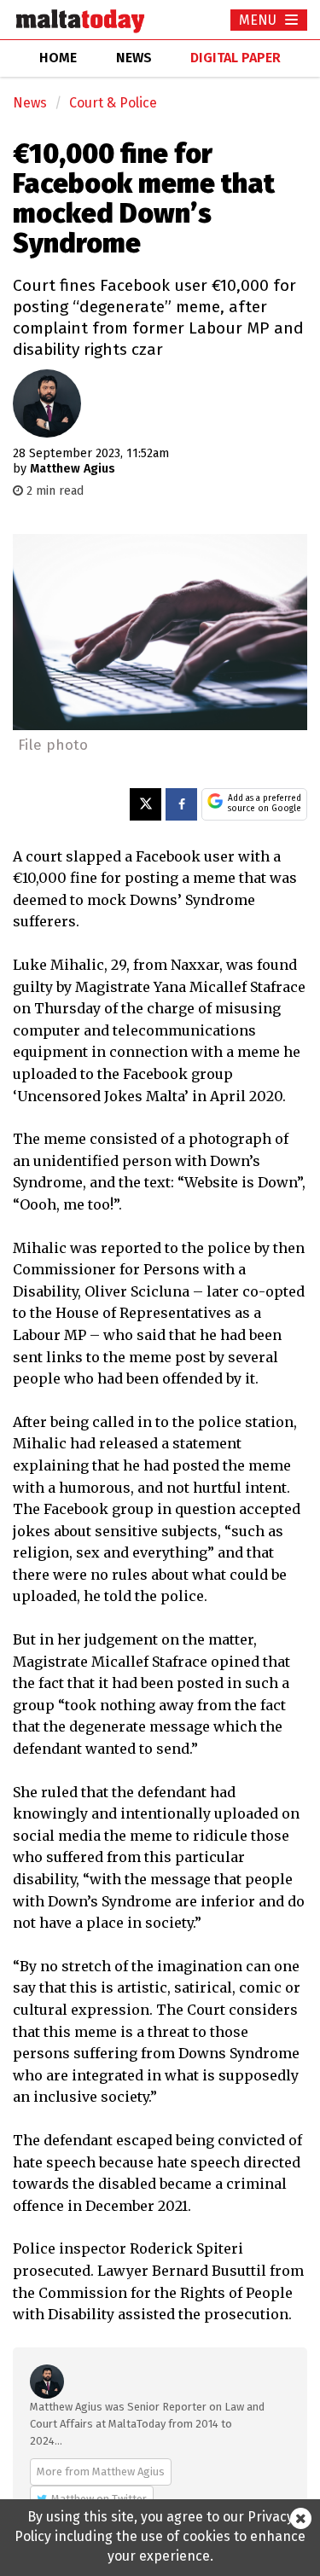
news (134, 58)
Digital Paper (236, 58)
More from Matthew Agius (101, 2472)
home (58, 58)
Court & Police (113, 103)
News (30, 103)
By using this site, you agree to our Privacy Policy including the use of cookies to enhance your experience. (160, 2536)
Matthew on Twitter (99, 2499)
